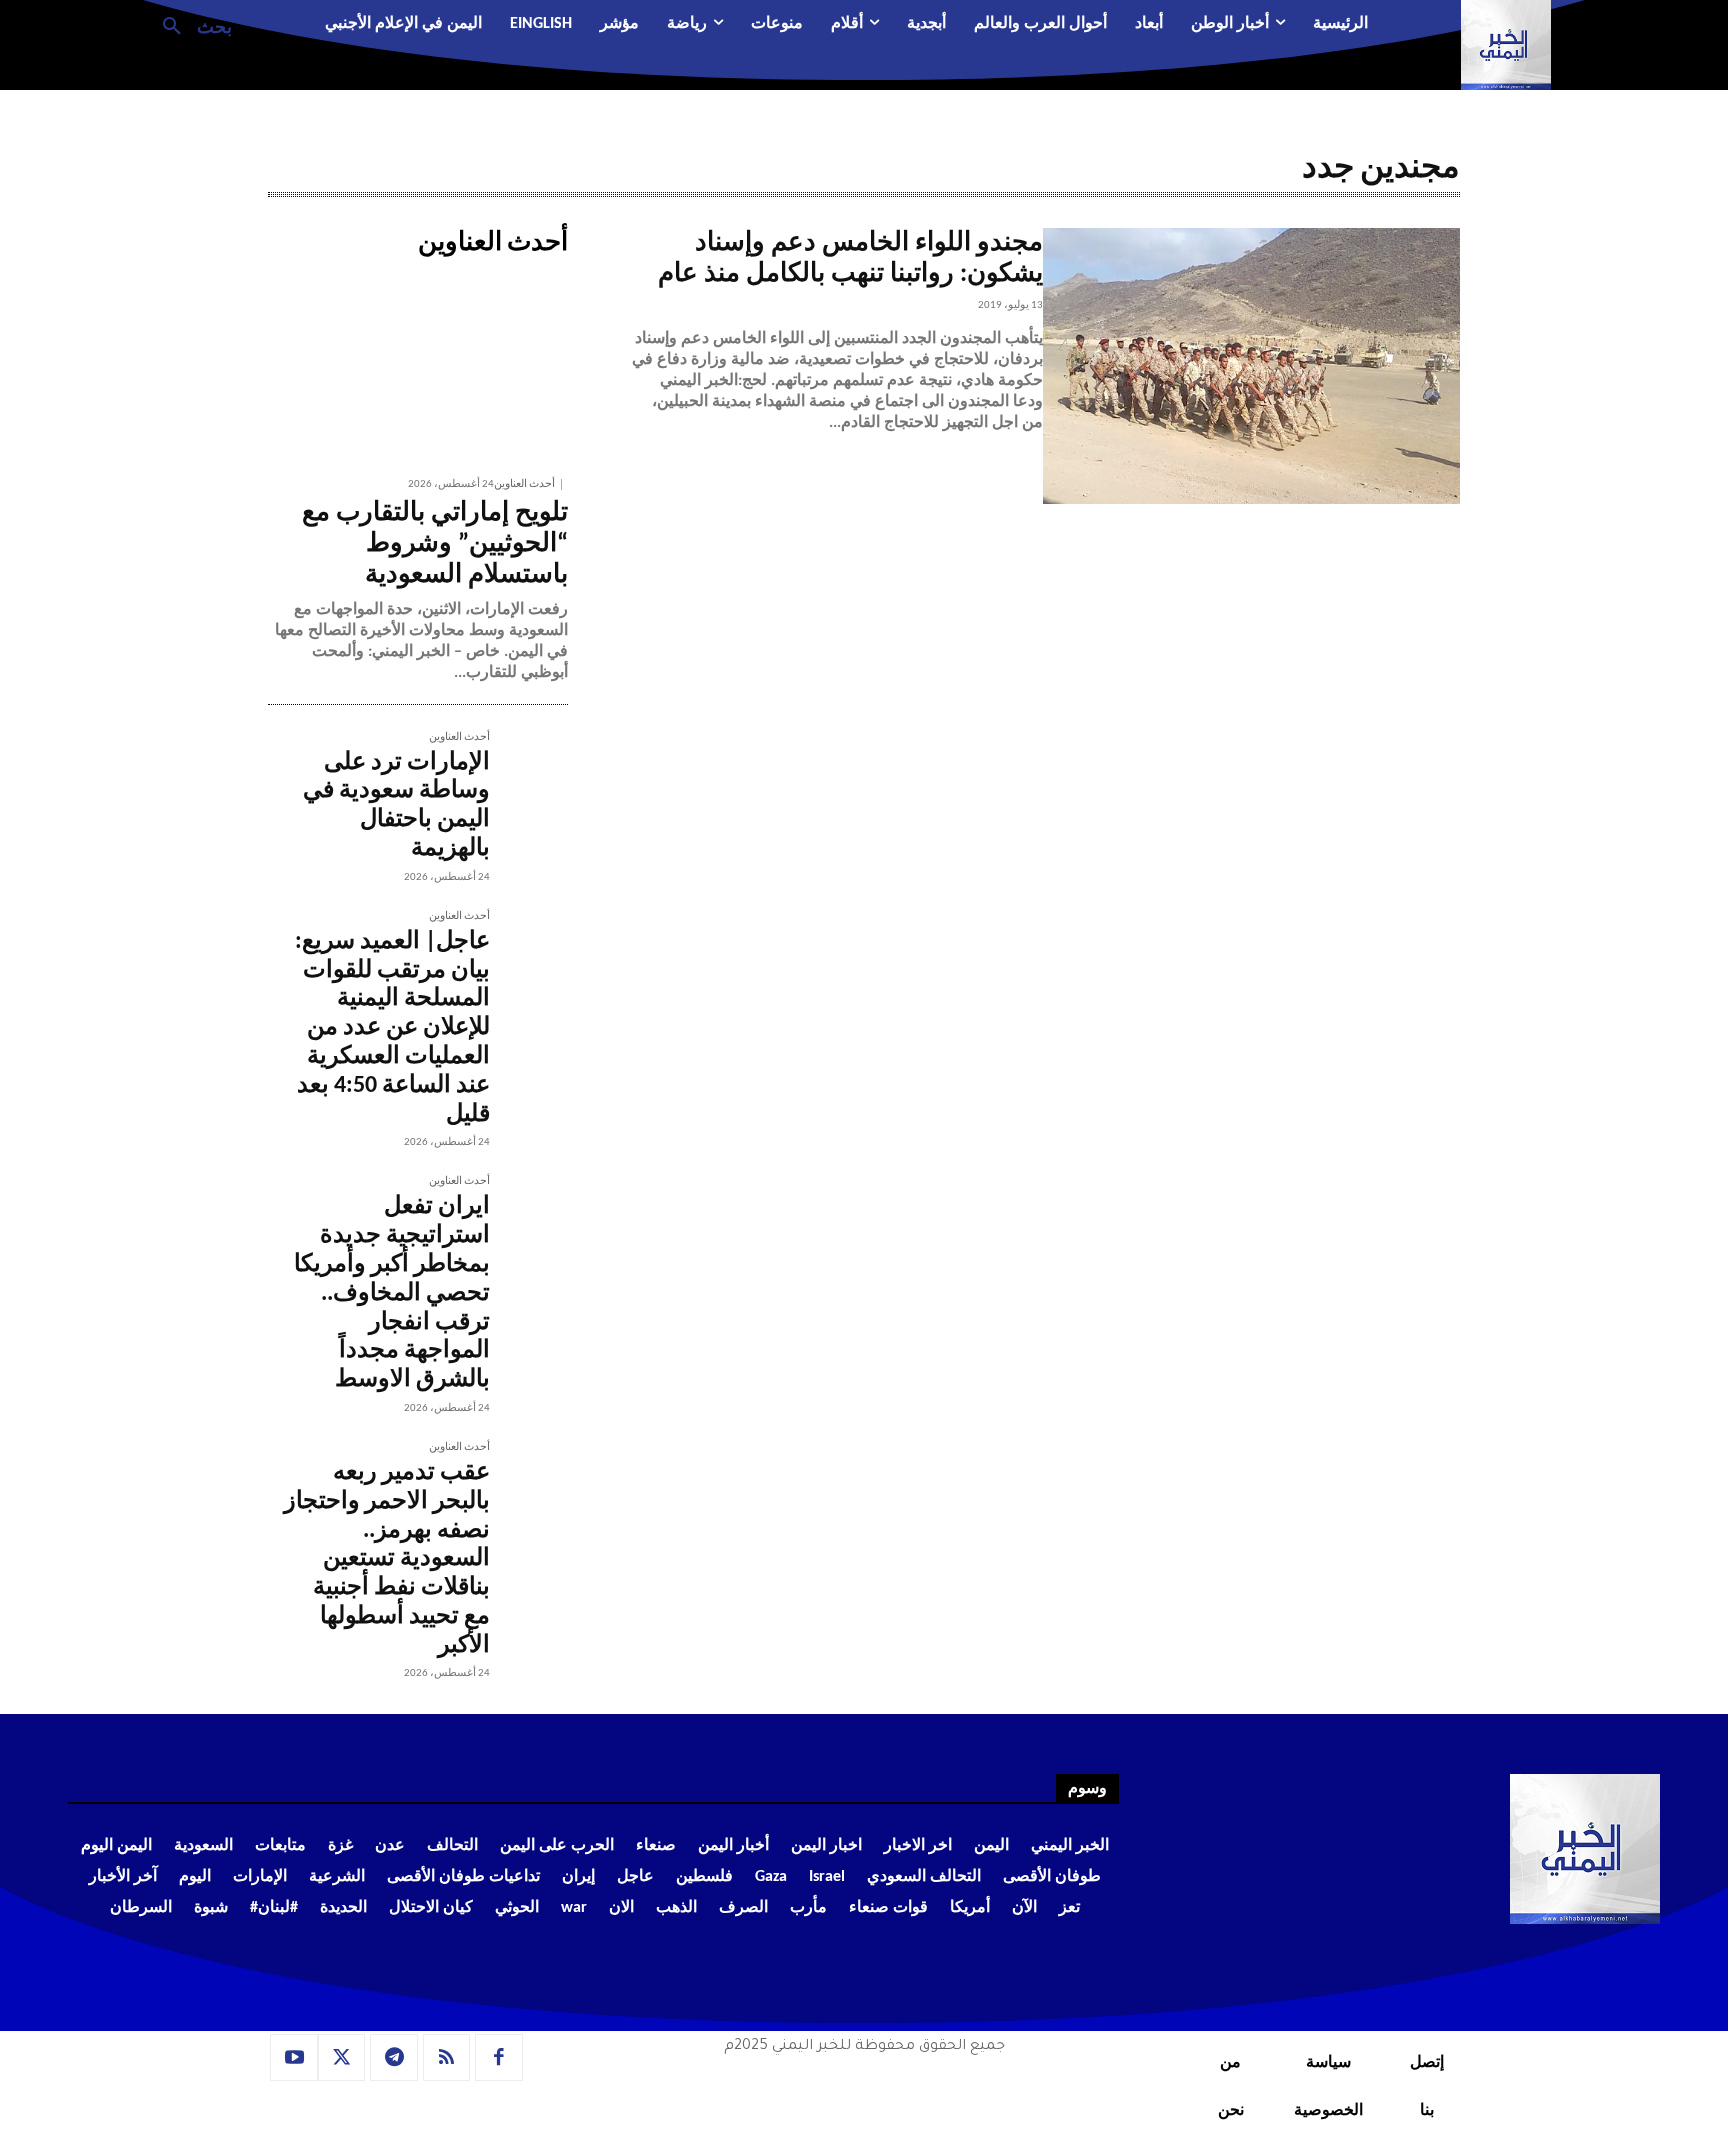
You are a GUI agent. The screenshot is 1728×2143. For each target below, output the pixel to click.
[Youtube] (294, 2058)
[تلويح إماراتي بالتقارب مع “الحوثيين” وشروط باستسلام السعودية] (418, 365)
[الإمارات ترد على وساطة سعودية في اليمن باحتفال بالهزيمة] (529, 771)
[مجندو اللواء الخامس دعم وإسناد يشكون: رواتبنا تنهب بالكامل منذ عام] (1251, 366)
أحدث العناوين (524, 484)
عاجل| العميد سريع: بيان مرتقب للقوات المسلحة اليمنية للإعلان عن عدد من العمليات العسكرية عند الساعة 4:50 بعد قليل (392, 1028)
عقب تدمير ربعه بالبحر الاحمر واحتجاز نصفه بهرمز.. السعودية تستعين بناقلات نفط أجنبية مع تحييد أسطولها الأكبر (387, 1559)
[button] (189, 25)
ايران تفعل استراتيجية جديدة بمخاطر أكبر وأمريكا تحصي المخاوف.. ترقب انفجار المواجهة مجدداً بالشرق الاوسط (392, 1293)
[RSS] (447, 2058)
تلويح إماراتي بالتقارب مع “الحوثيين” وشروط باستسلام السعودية (435, 544)
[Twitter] (342, 2058)
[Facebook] (499, 2058)
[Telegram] (394, 2058)
